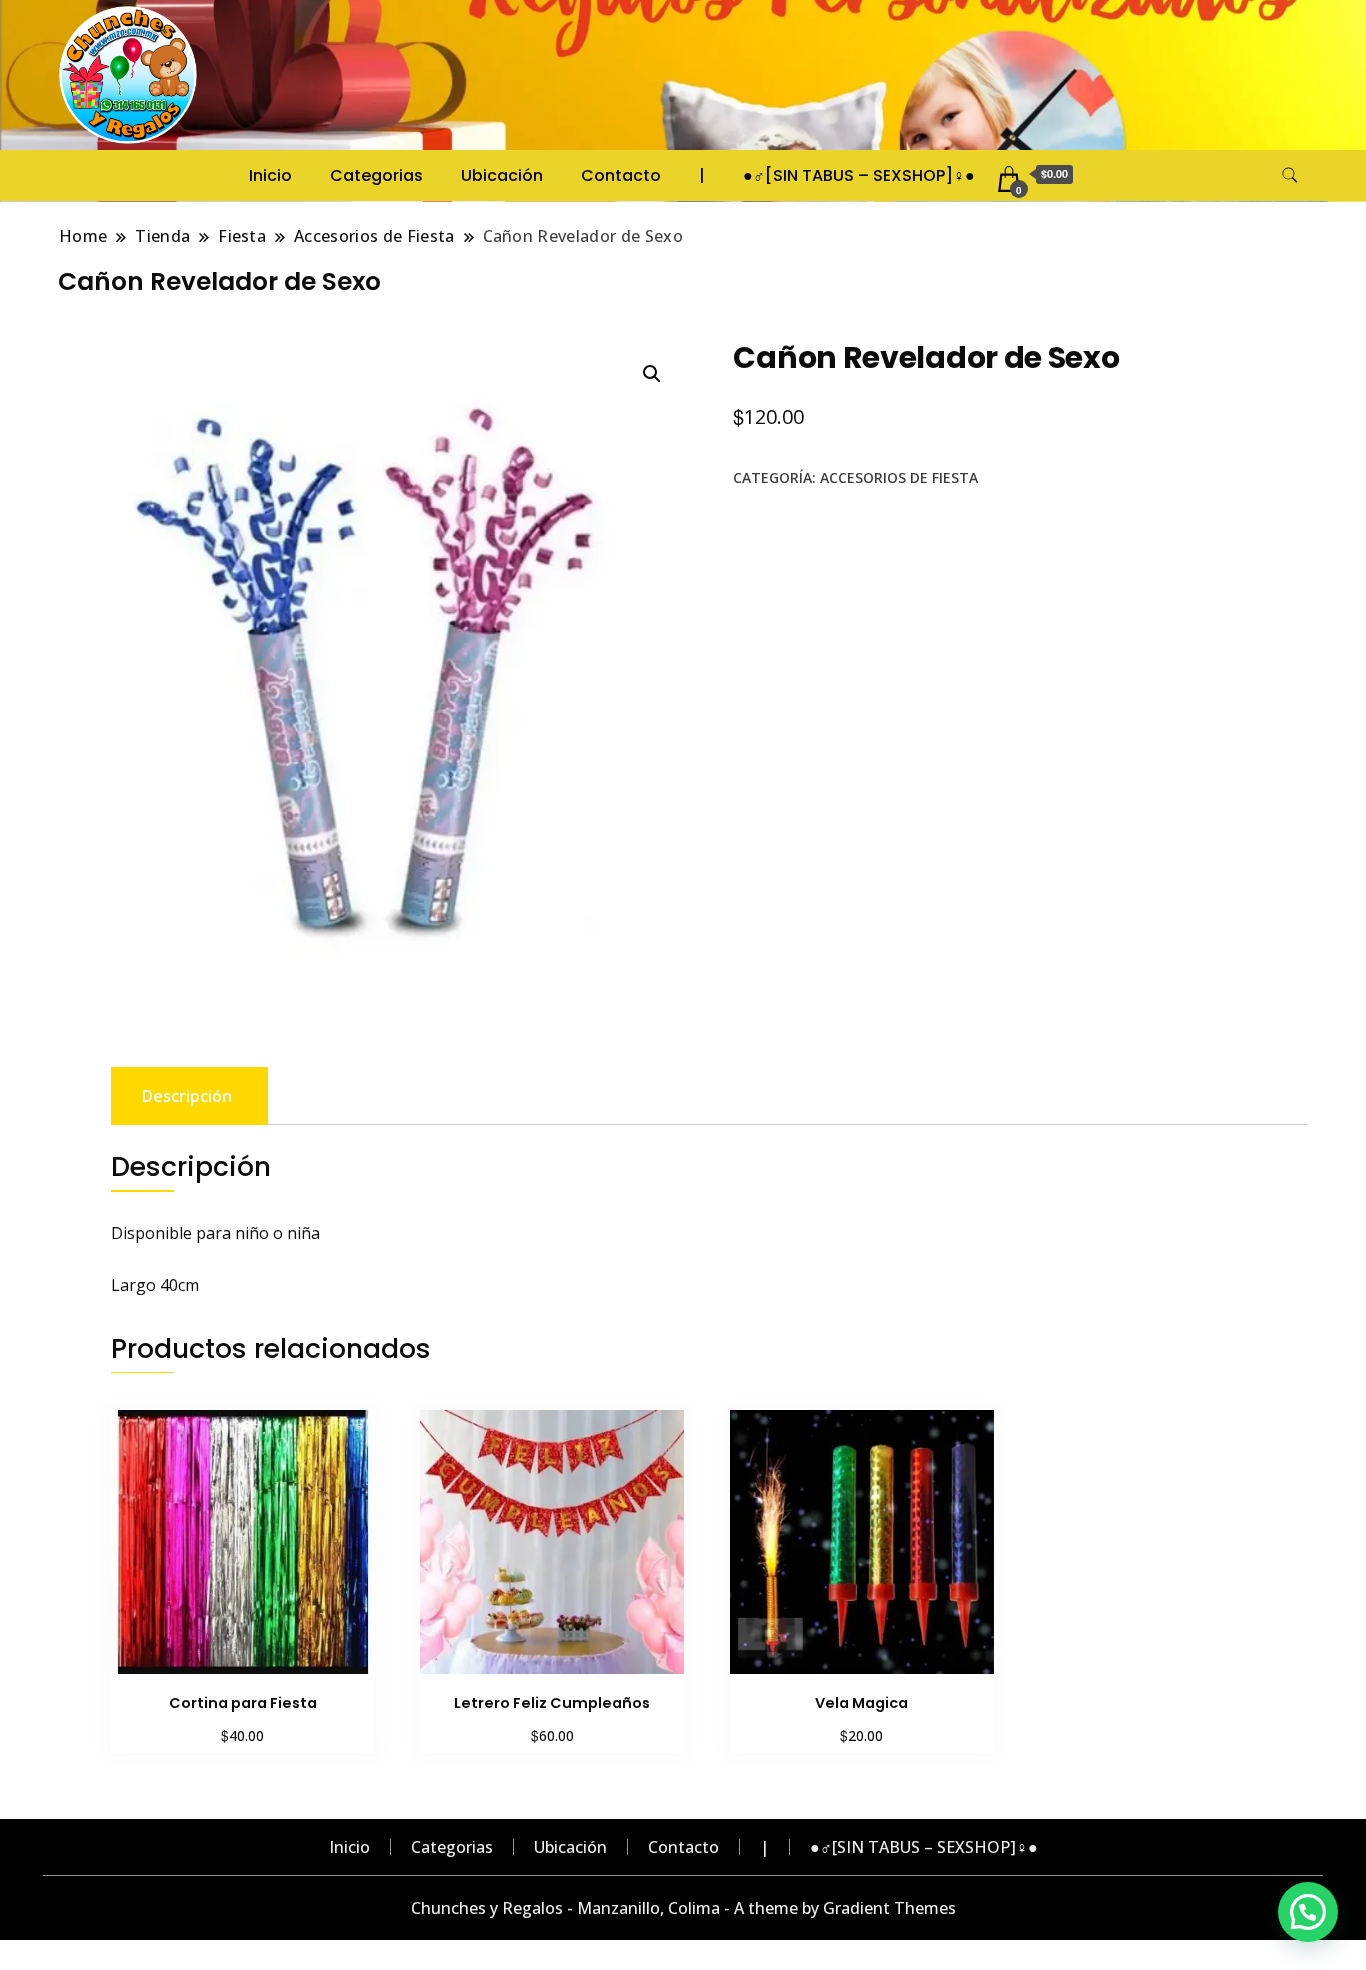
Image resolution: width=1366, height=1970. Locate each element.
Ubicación (502, 175)
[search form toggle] (1290, 175)
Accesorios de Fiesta (899, 477)
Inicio (270, 175)
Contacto (621, 175)
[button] (652, 374)
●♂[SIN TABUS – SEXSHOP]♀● (859, 175)
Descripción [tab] (187, 1096)
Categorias (376, 175)
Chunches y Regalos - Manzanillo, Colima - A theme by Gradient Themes (683, 1908)
